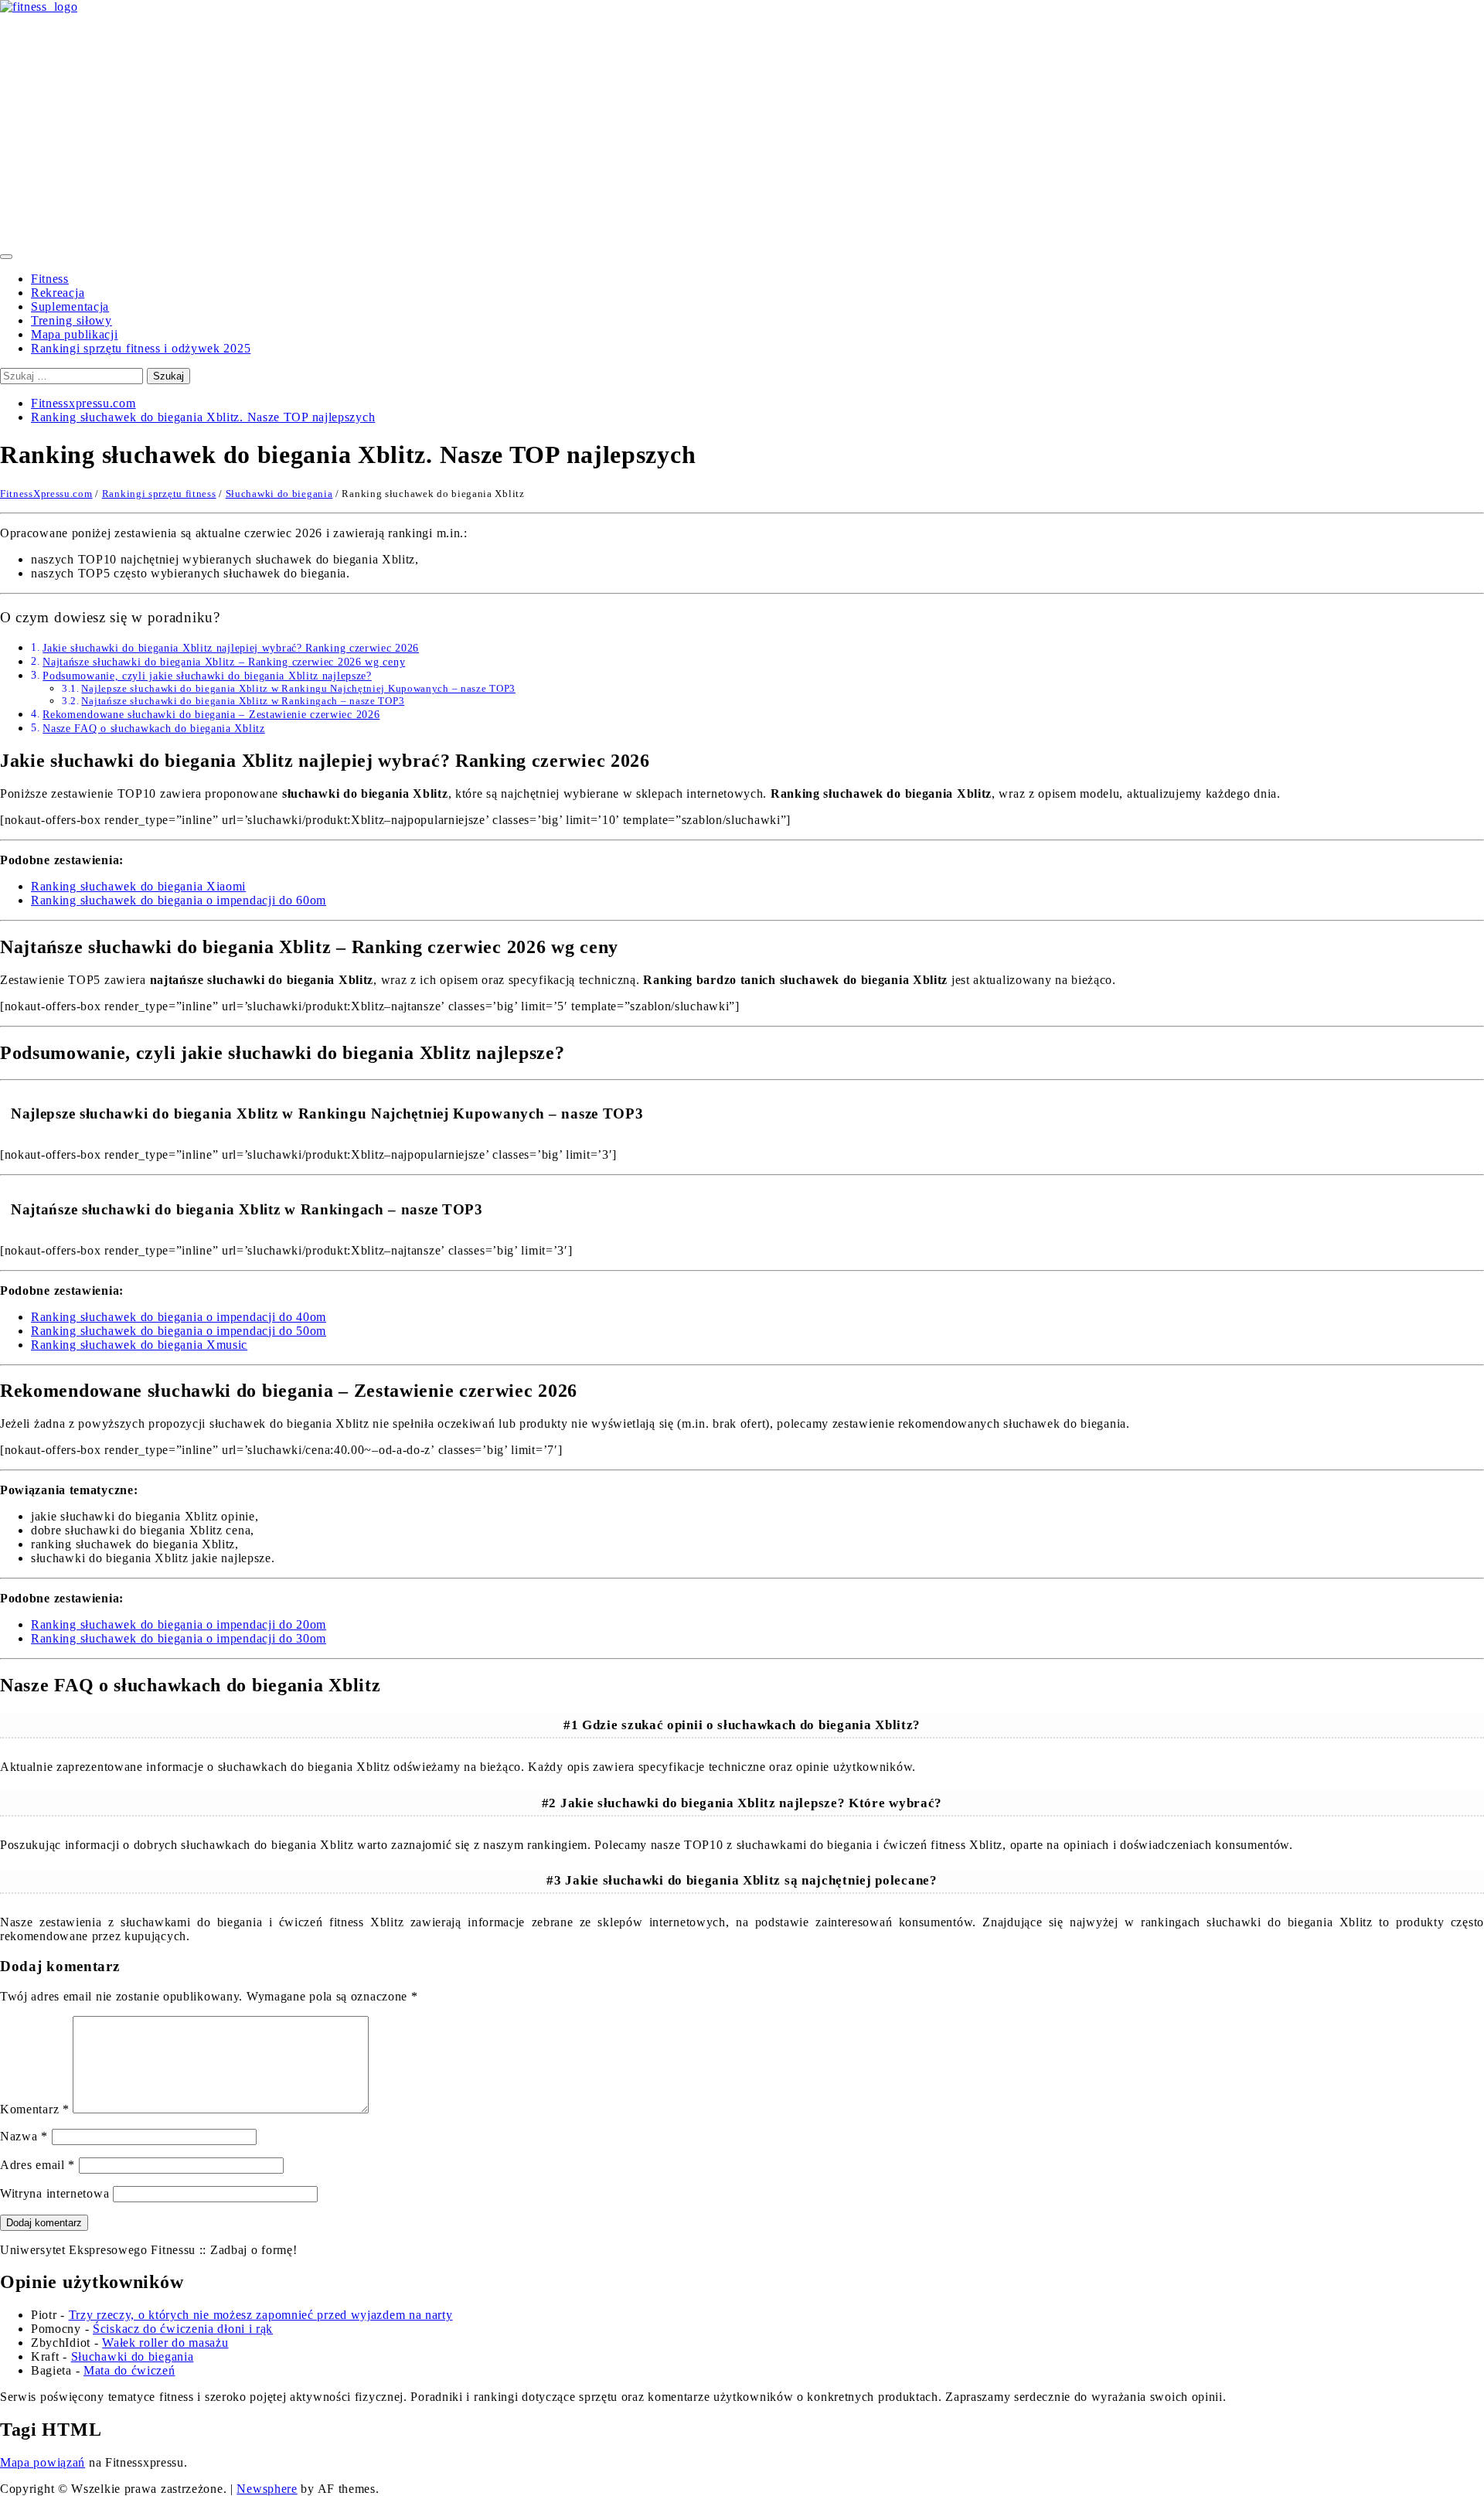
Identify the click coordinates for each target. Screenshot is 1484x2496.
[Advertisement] (742, 130)
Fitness (50, 279)
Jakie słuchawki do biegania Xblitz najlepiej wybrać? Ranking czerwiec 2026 (231, 648)
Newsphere (267, 2489)
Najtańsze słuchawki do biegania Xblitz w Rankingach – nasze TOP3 (243, 701)
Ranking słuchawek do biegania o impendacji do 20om (179, 1624)
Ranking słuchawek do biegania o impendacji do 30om (179, 1638)
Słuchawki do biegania (279, 494)
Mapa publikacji (75, 334)
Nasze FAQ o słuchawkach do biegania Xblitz (153, 728)
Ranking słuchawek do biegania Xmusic (139, 1345)
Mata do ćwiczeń (129, 2370)
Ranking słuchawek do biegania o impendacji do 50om (179, 1331)
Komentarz (35, 2109)
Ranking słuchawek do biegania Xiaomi (138, 886)
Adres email (37, 2165)
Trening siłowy (71, 320)
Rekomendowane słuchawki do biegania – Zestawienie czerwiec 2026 (211, 714)
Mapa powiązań (43, 2462)
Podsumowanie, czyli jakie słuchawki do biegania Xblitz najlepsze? (207, 676)
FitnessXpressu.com (46, 494)
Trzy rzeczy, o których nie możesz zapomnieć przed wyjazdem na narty (261, 2315)
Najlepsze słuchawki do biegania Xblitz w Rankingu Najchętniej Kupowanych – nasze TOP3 (298, 688)
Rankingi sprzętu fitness (159, 494)
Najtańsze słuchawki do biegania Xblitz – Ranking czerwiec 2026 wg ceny (224, 662)
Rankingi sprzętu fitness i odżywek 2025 (141, 348)
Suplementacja (70, 306)
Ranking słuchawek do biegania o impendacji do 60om (179, 900)
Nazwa (24, 2136)
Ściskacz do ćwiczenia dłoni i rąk (183, 2329)
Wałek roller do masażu (165, 2343)
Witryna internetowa (54, 2193)
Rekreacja (58, 293)
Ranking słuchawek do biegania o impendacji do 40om (179, 1317)
